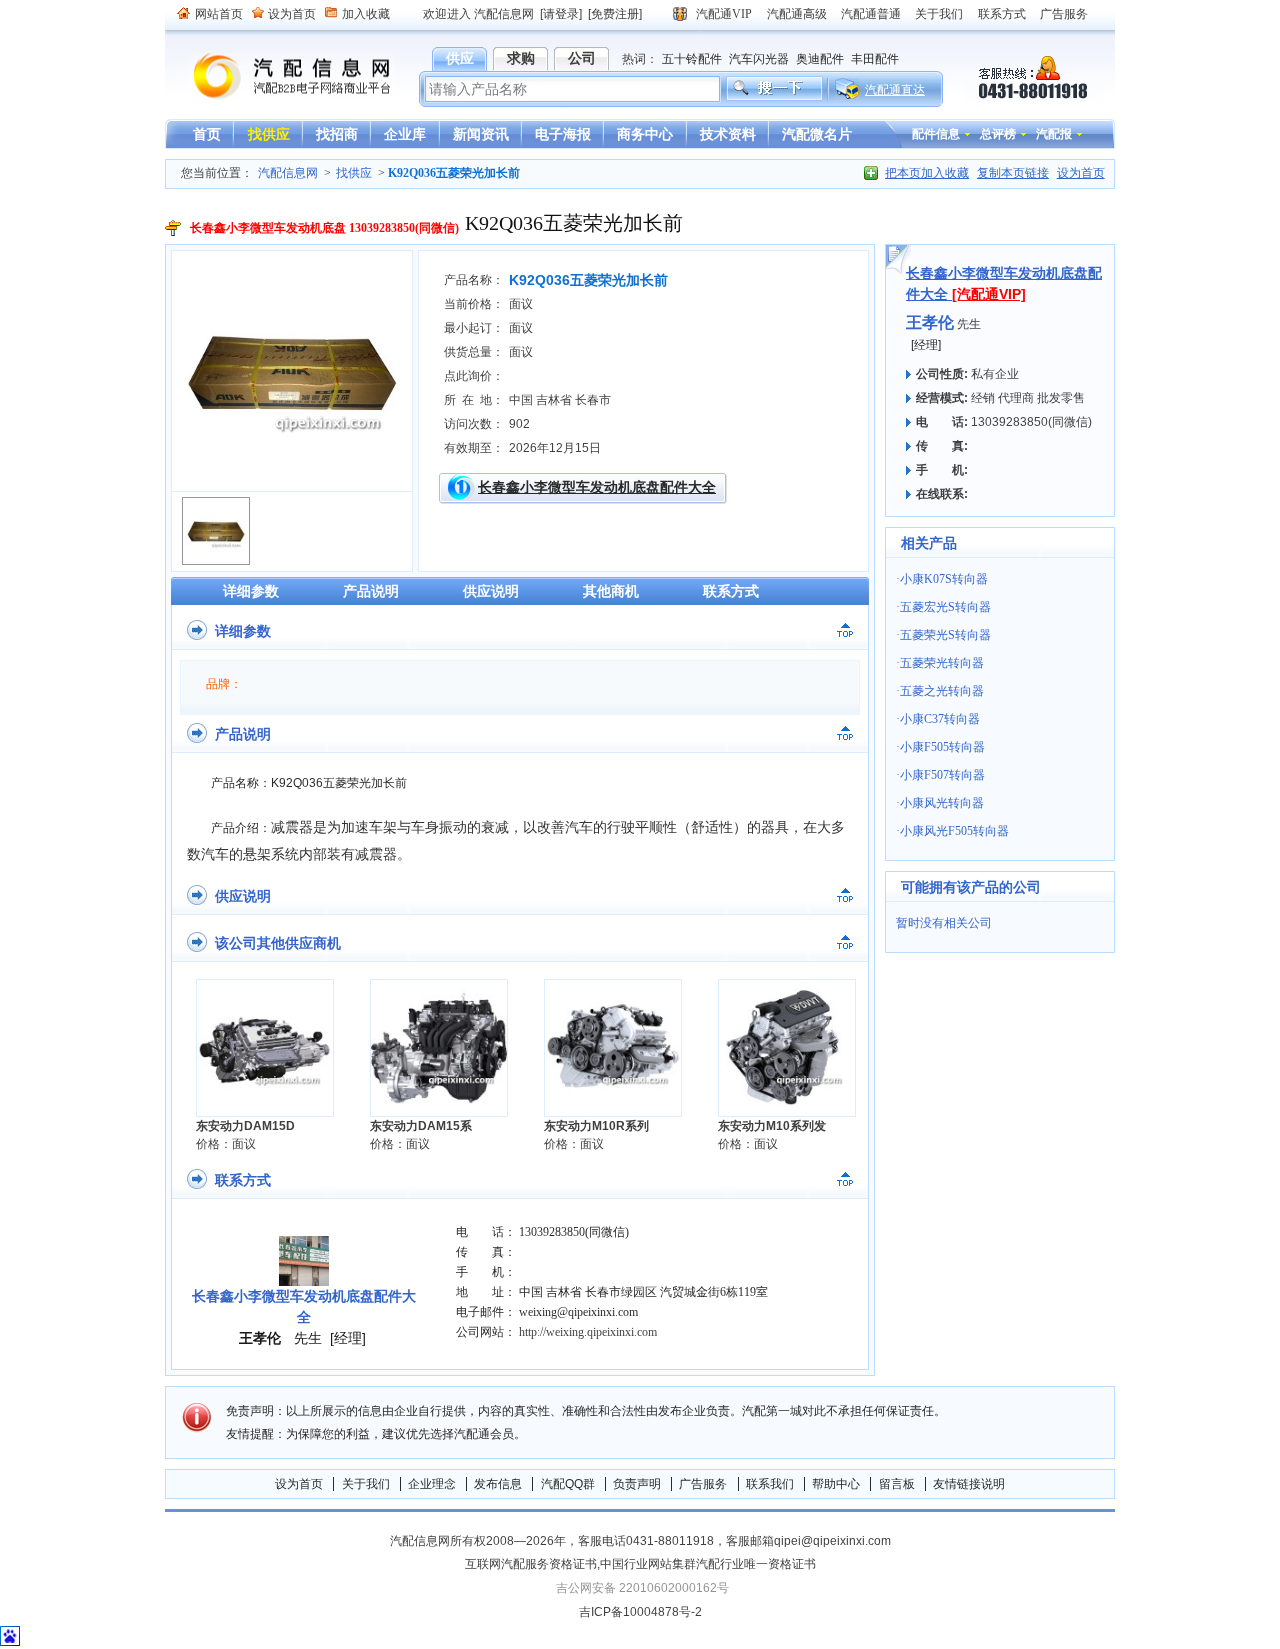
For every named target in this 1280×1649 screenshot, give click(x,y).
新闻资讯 (481, 134)
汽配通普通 (871, 14)
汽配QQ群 (568, 1484)
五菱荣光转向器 (942, 663)
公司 (582, 58)
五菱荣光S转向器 (945, 635)
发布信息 (498, 1484)
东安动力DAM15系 (421, 1126)
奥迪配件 (820, 59)
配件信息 (936, 134)
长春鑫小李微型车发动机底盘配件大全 (597, 487)
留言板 (897, 1484)
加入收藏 (366, 14)
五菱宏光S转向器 (945, 607)
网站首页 (219, 14)
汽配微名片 (817, 134)
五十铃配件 (692, 59)
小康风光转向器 (942, 803)
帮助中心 (836, 1484)
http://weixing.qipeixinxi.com (588, 1332)
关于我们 (939, 14)
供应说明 (491, 591)
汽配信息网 (280, 76)
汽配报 (1054, 134)
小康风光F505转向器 (954, 831)
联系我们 (770, 1484)
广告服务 (1064, 14)
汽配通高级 (797, 14)
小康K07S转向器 (944, 579)
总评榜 (998, 134)
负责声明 (637, 1484)
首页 (207, 134)
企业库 (405, 134)
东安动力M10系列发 (772, 1126)
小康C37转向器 (940, 719)
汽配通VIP (724, 14)
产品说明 (371, 591)
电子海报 (563, 134)
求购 (521, 58)
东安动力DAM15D (245, 1126)
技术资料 (728, 134)
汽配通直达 (895, 90)
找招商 (337, 134)
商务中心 (645, 134)
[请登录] (561, 14)
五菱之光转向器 (942, 691)
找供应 (269, 134)
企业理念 (432, 1484)
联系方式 (1002, 14)
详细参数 (251, 591)
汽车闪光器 (759, 59)
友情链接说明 (969, 1484)
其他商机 (611, 591)
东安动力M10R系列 (596, 1126)
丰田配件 (875, 59)
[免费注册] (615, 14)
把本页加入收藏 (927, 173)
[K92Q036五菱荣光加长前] (292, 477)
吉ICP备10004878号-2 (640, 1612)
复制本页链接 (1013, 173)
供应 (460, 58)
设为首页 (292, 14)
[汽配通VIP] (989, 294)
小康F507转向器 (942, 775)
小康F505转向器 (942, 747)
